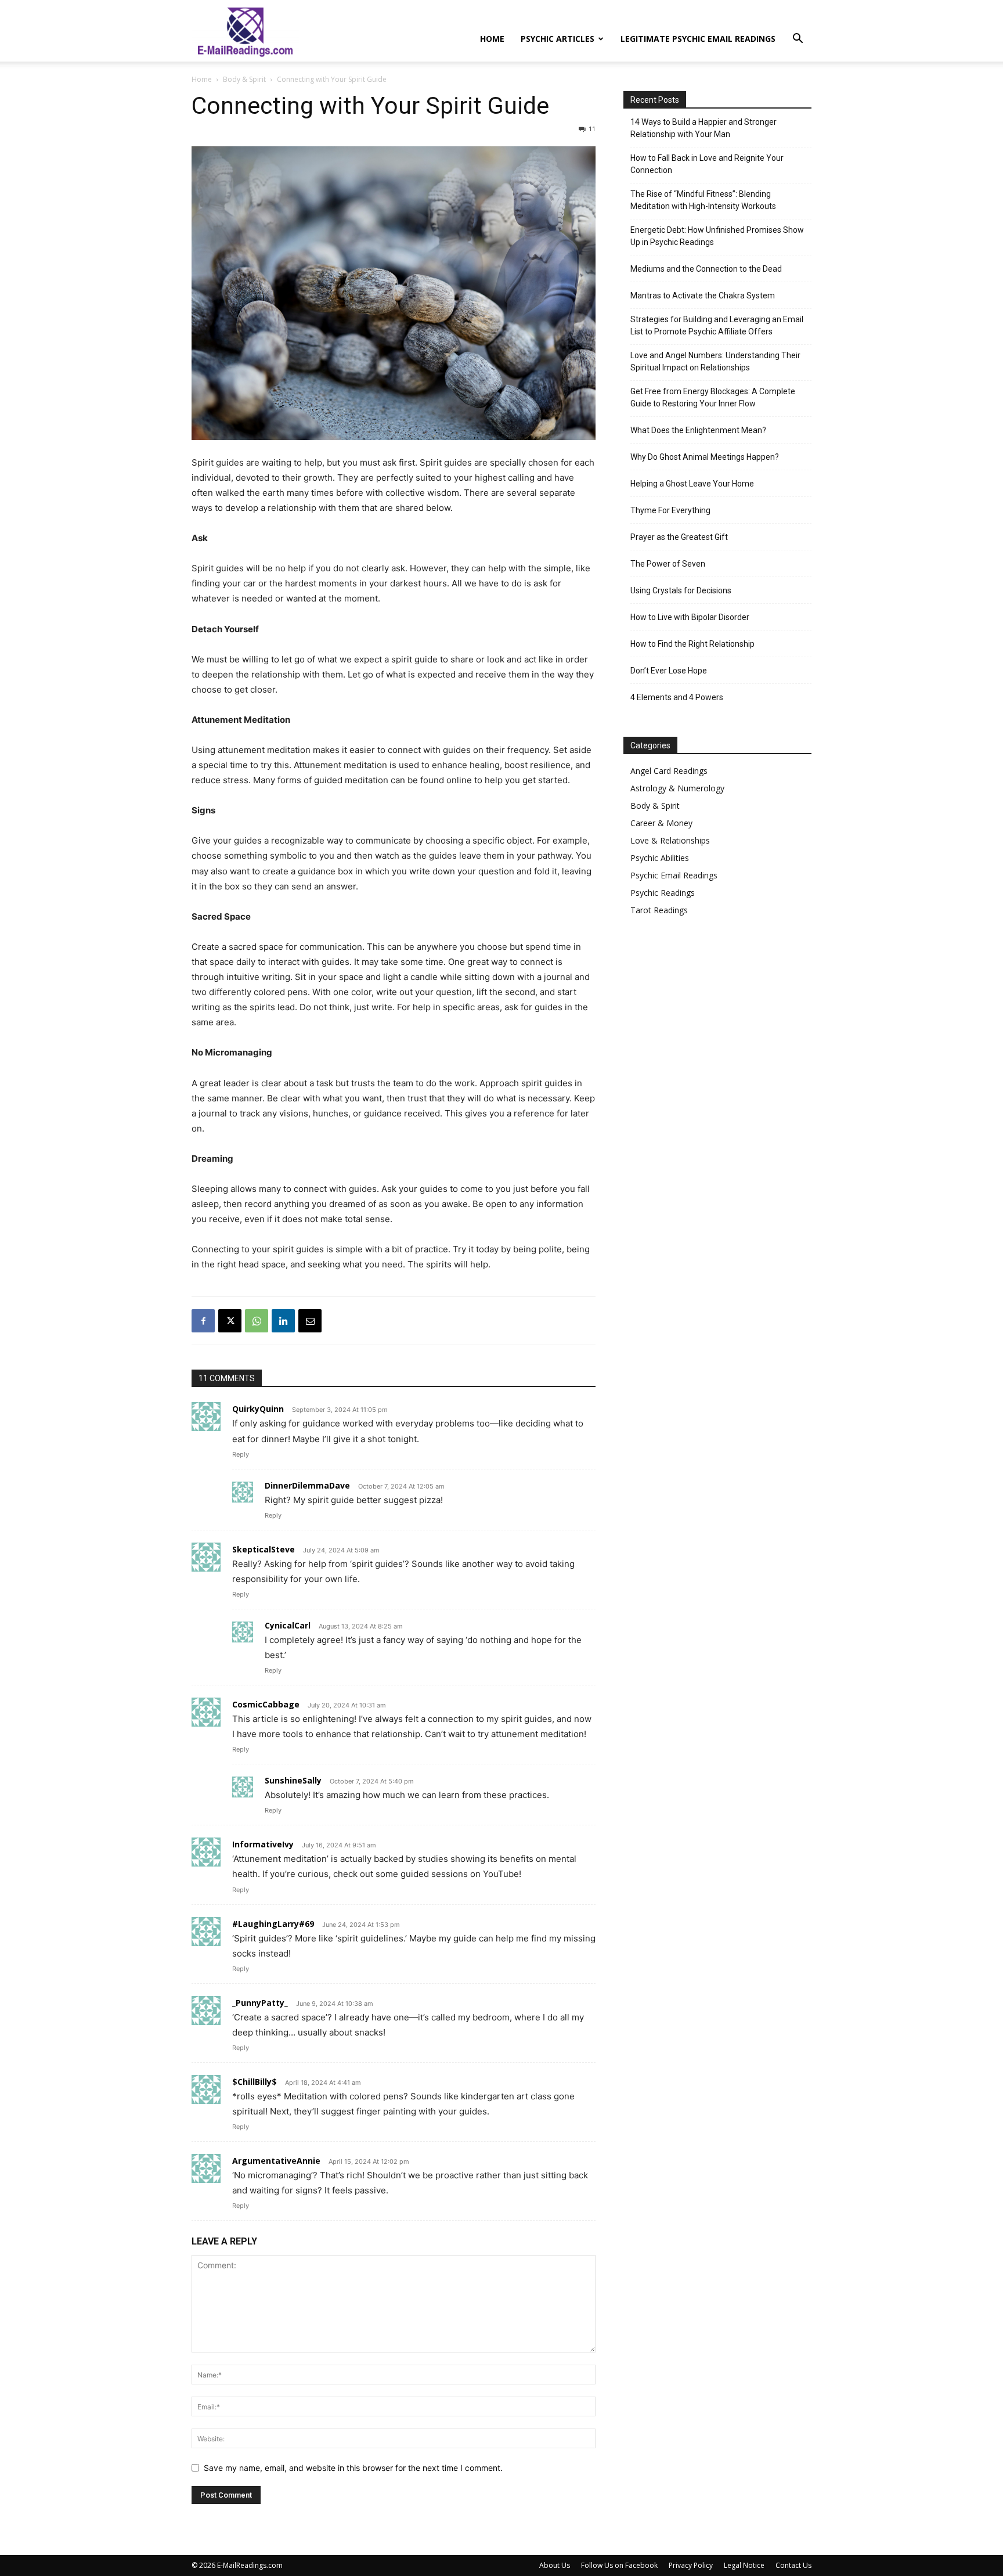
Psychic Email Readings (674, 875)
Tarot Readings (659, 910)
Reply (241, 1454)
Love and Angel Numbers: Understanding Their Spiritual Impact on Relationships (715, 361)
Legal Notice (744, 2565)
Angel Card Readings (669, 771)
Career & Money (661, 823)
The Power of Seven (668, 564)
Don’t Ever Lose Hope (669, 671)
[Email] (310, 1321)
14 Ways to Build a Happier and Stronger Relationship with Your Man (703, 128)
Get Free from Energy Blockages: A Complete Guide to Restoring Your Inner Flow (713, 397)
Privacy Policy (691, 2565)
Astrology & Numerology (677, 788)
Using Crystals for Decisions (681, 590)
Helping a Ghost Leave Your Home (692, 484)
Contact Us (793, 2565)
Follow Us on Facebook (619, 2565)
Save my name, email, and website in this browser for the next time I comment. (353, 2468)
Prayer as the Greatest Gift (679, 537)
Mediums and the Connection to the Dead (706, 269)
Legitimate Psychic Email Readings (698, 39)
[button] (798, 40)
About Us (555, 2565)
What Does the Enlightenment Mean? (698, 430)
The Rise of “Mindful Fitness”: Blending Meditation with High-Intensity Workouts (703, 200)
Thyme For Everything (670, 510)
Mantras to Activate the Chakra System (703, 296)
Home (492, 39)
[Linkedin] (283, 1321)
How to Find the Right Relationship (692, 644)
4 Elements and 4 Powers (677, 697)
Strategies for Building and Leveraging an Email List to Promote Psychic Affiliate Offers (717, 325)
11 (592, 129)
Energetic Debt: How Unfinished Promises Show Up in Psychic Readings (717, 236)
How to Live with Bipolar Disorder (690, 617)
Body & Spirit (244, 79)
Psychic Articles (558, 39)
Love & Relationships (670, 840)
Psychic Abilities (660, 858)
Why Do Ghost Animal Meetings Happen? (705, 457)
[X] (230, 1321)
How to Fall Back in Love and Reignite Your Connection (707, 164)
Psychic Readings (663, 893)
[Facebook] (203, 1321)
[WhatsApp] (257, 1321)
